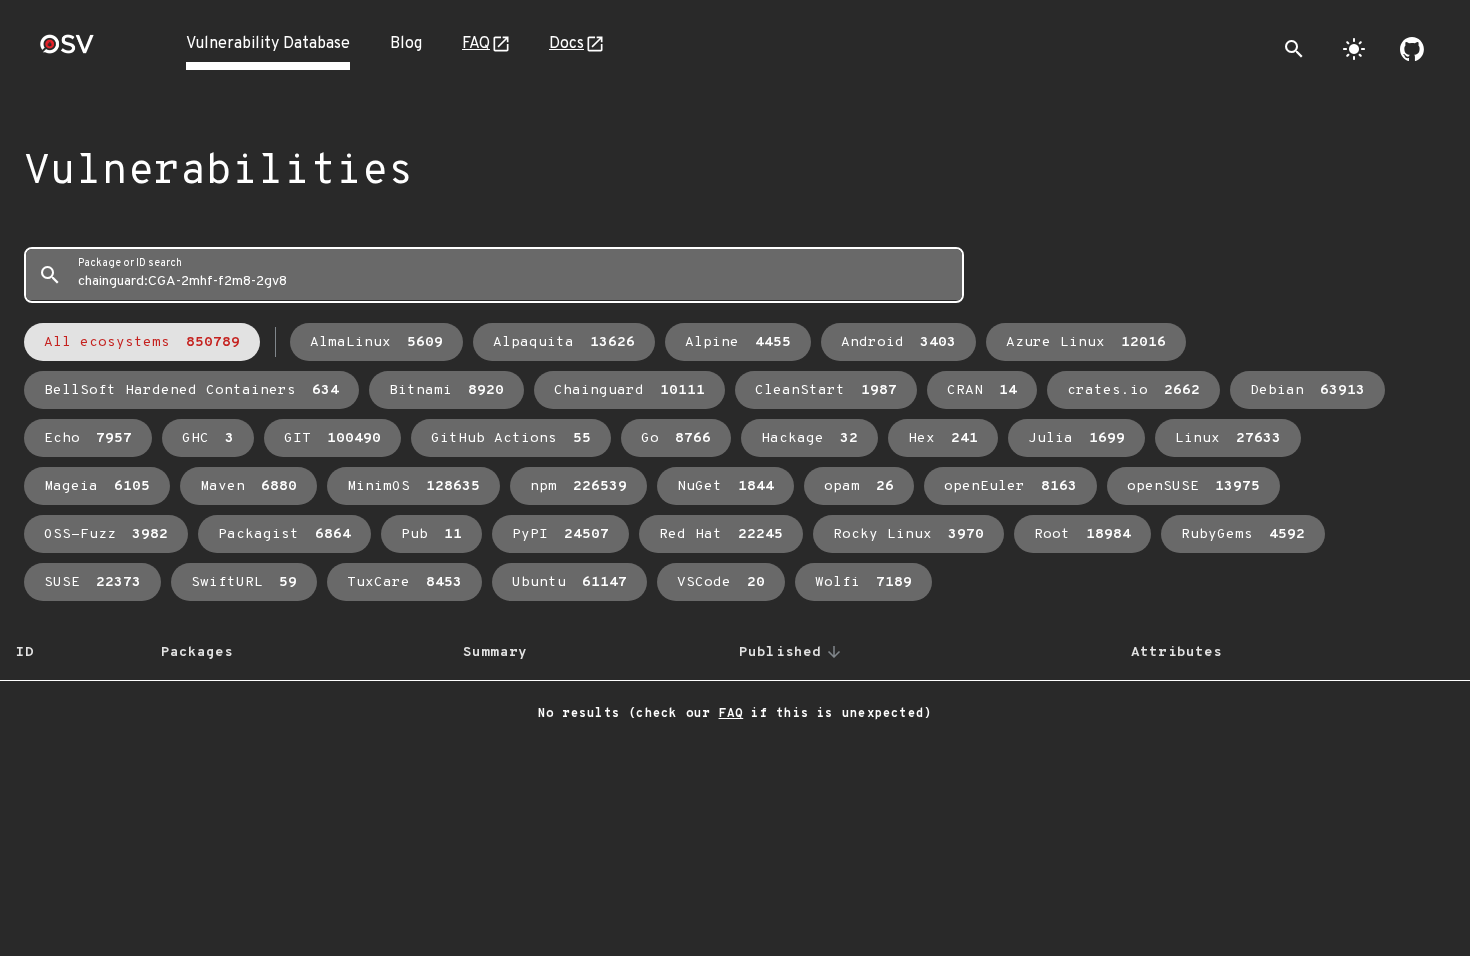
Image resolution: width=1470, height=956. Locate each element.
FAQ (476, 44)
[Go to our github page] (1412, 49)
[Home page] (67, 50)
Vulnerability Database (268, 44)
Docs (566, 44)
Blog (406, 44)
